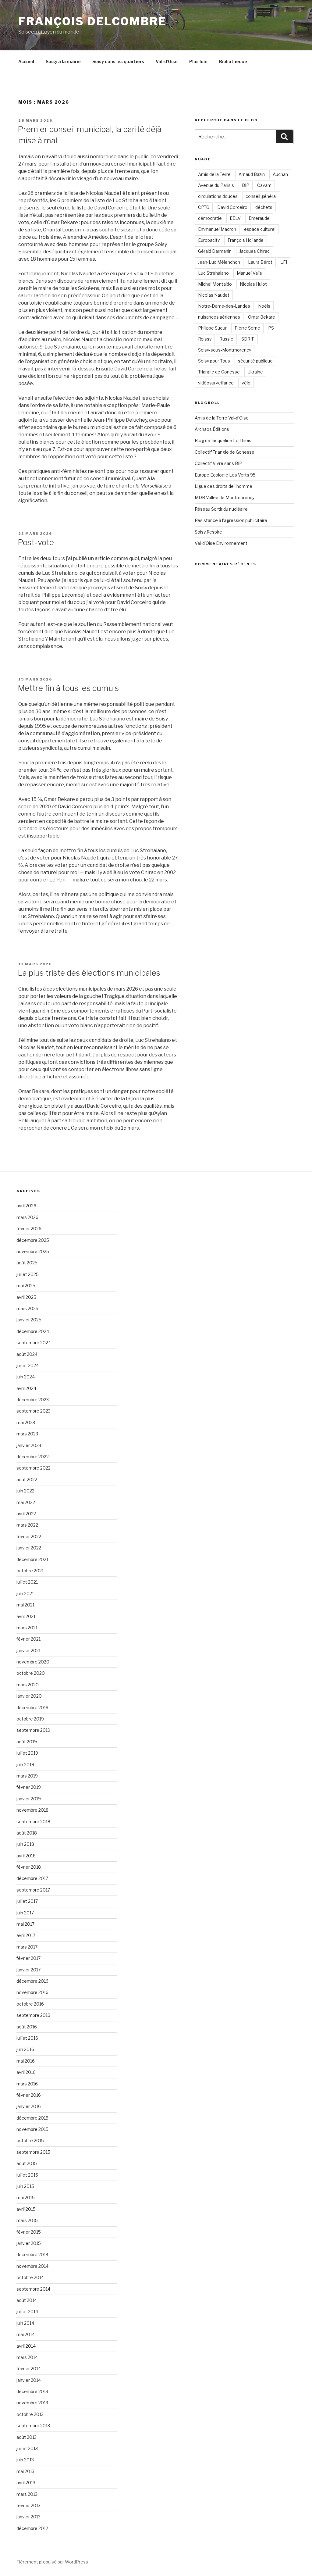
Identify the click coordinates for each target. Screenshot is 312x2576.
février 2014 (29, 2369)
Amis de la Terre (214, 174)
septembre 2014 (33, 2289)
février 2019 (29, 1787)
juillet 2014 (27, 2312)
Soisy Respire (208, 532)
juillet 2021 (27, 1582)
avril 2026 (26, 1206)
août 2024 (27, 1354)
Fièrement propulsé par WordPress (52, 2562)
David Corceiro (232, 207)
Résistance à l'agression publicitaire (231, 520)
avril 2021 (26, 1616)
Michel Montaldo (215, 284)
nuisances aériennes (219, 317)
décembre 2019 (32, 1708)
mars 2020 (28, 1685)
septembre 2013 (33, 2426)
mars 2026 (27, 1217)
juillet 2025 (28, 1274)
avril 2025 (26, 1297)
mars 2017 (27, 1947)
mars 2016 (27, 2084)
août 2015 (27, 2163)
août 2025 (27, 1263)
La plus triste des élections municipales (89, 973)
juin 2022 (25, 1491)
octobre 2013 (30, 2414)
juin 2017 (25, 1913)
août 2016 (27, 2027)
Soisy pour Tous (214, 361)
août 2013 (27, 2437)
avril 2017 (26, 1935)
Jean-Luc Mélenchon (219, 262)
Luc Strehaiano (213, 273)
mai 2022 (26, 1502)
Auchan (280, 174)
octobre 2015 (30, 2140)
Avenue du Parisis (216, 185)
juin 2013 (25, 2460)
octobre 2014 (30, 2277)
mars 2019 (27, 1776)
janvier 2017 (28, 1970)
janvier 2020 (29, 1696)
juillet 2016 (27, 2038)
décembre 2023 (33, 1400)
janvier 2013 (28, 2517)
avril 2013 (26, 2483)
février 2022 (29, 1536)
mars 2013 (27, 2494)
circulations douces (218, 196)
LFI (284, 262)
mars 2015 (27, 2220)
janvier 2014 (29, 2380)
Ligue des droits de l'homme (223, 486)
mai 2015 (26, 2197)
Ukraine (255, 372)
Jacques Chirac (255, 251)
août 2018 (27, 1833)
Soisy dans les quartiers (118, 61)
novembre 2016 (32, 1992)
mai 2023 (26, 1422)
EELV (235, 218)
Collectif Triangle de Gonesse (225, 452)
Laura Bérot (260, 262)
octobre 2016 (30, 2004)
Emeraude (259, 218)
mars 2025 (27, 1308)
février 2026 (29, 1229)
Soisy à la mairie (63, 61)
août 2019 (27, 1742)
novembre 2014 (32, 2266)
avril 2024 (26, 1388)
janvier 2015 (29, 2243)
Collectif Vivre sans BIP (218, 463)
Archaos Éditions (212, 429)
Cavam (264, 185)
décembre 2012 (32, 2528)
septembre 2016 (33, 2015)
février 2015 (29, 2232)
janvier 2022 (29, 1548)
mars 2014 (27, 2357)
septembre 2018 (33, 1822)
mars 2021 (27, 1628)
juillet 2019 (27, 1753)
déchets (264, 207)
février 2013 (28, 2505)
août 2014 (27, 2300)
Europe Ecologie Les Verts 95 (225, 475)
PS (271, 328)
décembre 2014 (32, 2254)
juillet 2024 (28, 1365)
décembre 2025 (33, 1240)
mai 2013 (25, 2471)
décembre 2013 (32, 2391)
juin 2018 (25, 1844)
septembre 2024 (34, 1343)
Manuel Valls (249, 273)
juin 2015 (25, 2186)
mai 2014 (26, 2334)
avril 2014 (26, 2346)
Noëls (264, 306)
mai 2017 (25, 1924)
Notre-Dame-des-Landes (224, 306)
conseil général (261, 196)
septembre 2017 (33, 1890)
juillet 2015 (27, 2175)
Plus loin (198, 61)
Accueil (26, 61)
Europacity (209, 240)
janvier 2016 (29, 2106)
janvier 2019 (29, 1799)
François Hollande (246, 240)
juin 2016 (25, 2049)
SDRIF (248, 339)
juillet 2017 (27, 1901)
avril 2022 (26, 1514)
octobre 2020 (31, 1673)
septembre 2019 (33, 1730)
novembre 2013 (32, 2403)
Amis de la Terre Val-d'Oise (222, 418)
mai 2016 (26, 2061)
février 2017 (28, 1958)
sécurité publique (255, 361)
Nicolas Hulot (253, 284)
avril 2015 (26, 2209)
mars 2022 (27, 1525)
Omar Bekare (262, 317)
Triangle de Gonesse (219, 372)
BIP (246, 185)
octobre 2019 (30, 1719)
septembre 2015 (33, 2152)
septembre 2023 (34, 1411)
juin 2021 (25, 1593)
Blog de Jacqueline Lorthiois (223, 440)
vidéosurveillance (216, 383)
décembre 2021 (32, 1559)
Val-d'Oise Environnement (221, 543)
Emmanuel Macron (217, 229)
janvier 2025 (29, 1320)
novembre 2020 (33, 1662)
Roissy (205, 339)
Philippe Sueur (212, 328)
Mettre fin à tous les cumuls (68, 688)
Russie (226, 339)
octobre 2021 (30, 1571)
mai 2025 (26, 1286)
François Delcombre (92, 21)
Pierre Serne (247, 328)
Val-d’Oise (167, 61)
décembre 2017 (32, 1878)
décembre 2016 (32, 1981)
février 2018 (29, 1867)
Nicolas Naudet (214, 295)
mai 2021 (25, 1605)
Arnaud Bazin (252, 174)
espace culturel (260, 229)
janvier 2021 (28, 1651)
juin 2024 (26, 1377)
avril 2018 (26, 1856)
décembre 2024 (33, 1331)
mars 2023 (27, 1434)
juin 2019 (25, 1765)
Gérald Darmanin (215, 251)
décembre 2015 (32, 2118)
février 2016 (29, 2095)
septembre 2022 (34, 1468)
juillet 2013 (27, 2448)
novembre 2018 (32, 1810)
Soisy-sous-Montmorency (225, 350)
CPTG (204, 207)
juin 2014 (25, 2323)
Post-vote (36, 542)
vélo (246, 383)
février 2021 (28, 1639)
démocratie (210, 218)
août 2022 (27, 1479)
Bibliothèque (233, 61)
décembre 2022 (33, 1457)
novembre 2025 (33, 1251)
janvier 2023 (29, 1445)
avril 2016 (26, 2072)
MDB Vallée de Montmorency (225, 497)
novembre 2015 (32, 2129)
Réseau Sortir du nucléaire (221, 509)
